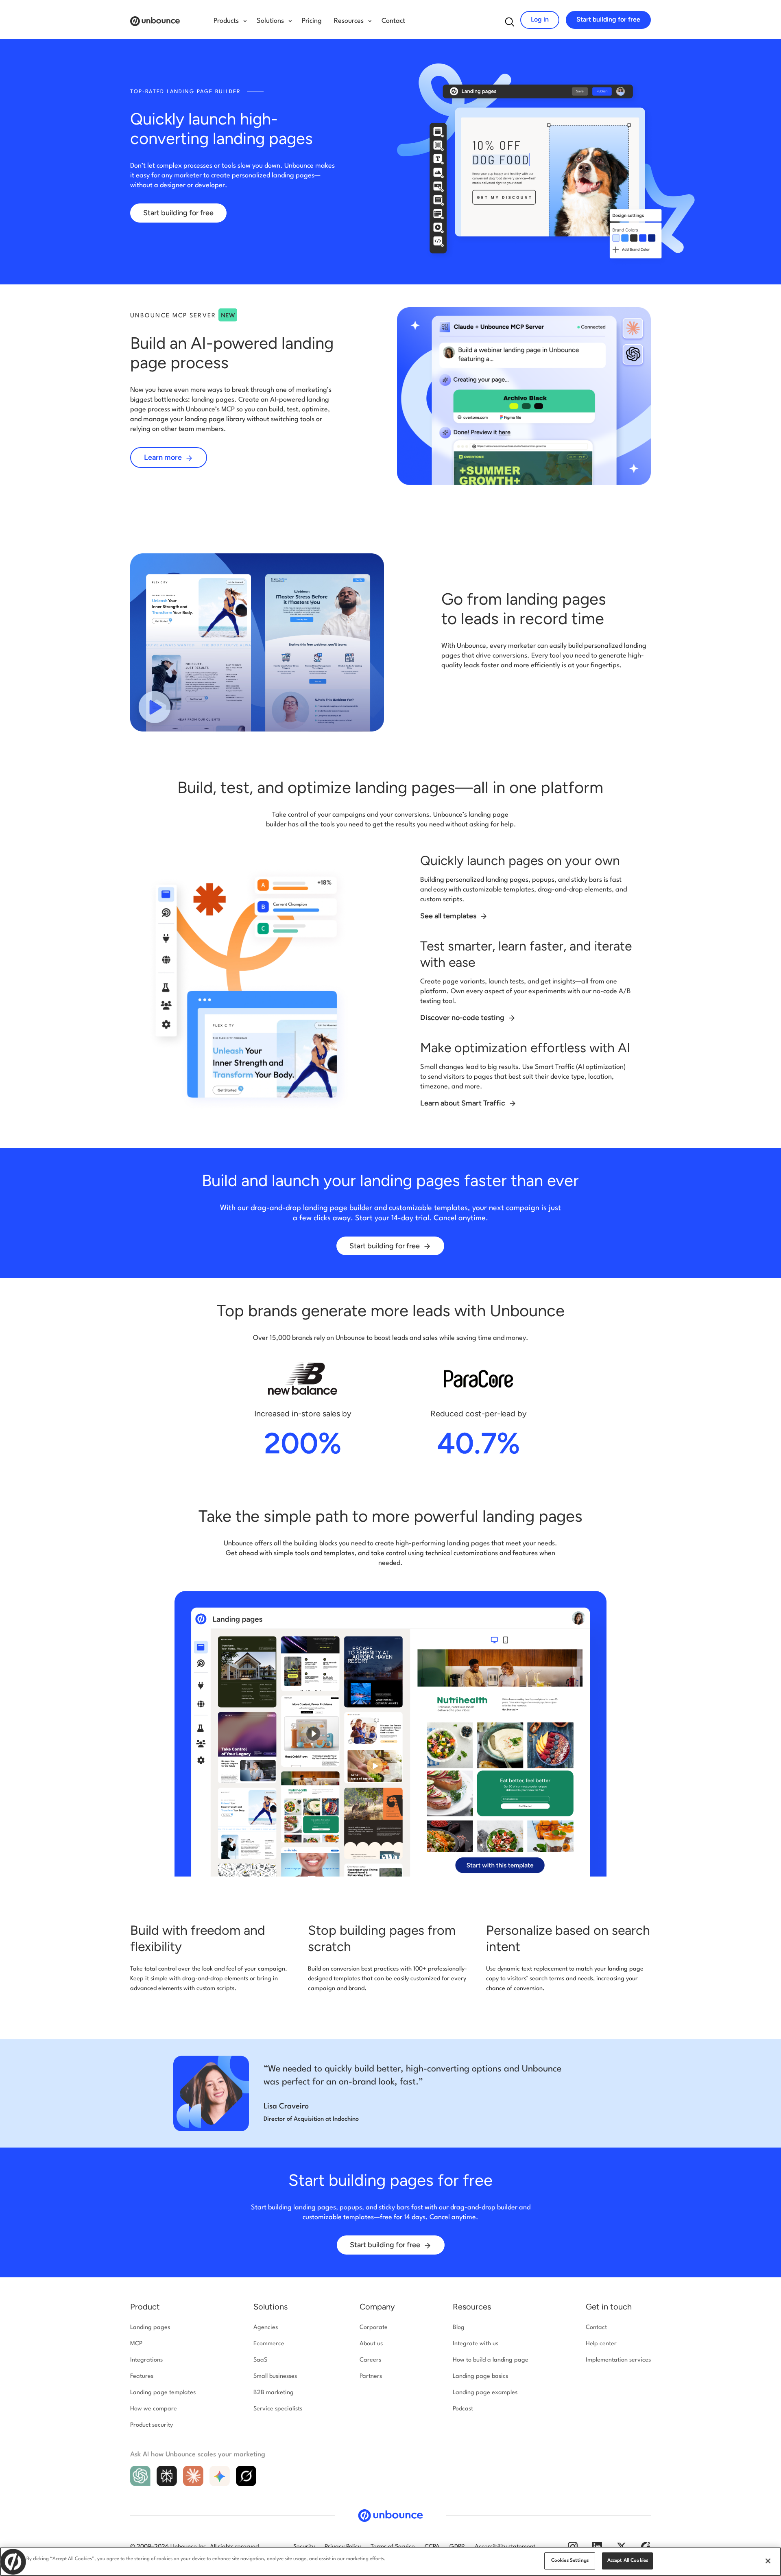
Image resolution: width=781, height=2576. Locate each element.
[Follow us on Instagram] (573, 2546)
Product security (152, 2425)
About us (371, 2344)
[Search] (510, 22)
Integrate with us (476, 2344)
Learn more (164, 457)
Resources (472, 2307)
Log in (540, 19)
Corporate (374, 2328)
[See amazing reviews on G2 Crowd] (646, 2546)
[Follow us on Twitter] (622, 2546)
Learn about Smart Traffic (464, 1103)
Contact (393, 21)
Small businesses (275, 2376)
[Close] (768, 2561)
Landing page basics (480, 2376)
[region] (390, 2562)
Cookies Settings (570, 2561)
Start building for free (608, 19)
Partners (371, 2376)
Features (142, 2376)
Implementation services (618, 2360)
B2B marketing (274, 2393)
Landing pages (150, 2328)
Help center (601, 2344)
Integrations (146, 2360)
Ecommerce (269, 2344)
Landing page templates (163, 2393)
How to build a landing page (491, 2360)
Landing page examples (485, 2393)
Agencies (266, 2328)
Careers (370, 2360)
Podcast (463, 2409)
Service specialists (278, 2409)
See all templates (449, 916)
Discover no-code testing (463, 1018)
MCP (136, 2344)
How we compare (154, 2409)
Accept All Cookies (628, 2561)
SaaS (260, 2360)
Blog (459, 2328)
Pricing (312, 21)
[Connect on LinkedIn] (597, 2546)
